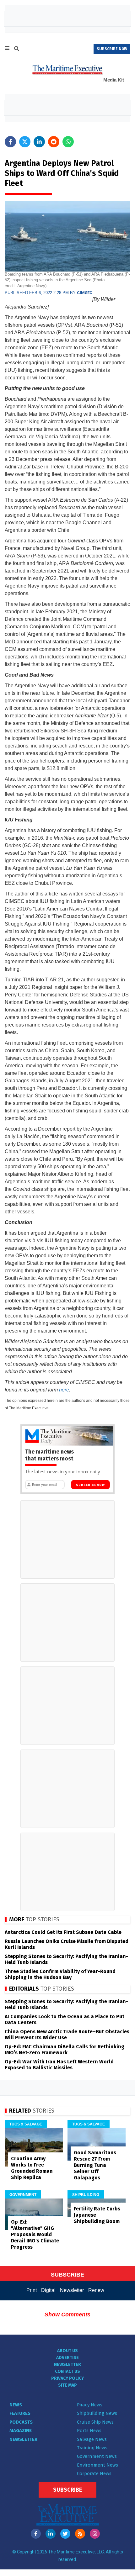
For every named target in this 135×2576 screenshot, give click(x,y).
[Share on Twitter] (25, 142)
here (64, 1390)
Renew (96, 2290)
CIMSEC (85, 293)
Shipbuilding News (97, 2413)
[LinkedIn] (51, 2534)
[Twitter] (65, 2534)
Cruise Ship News (95, 2422)
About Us (67, 2351)
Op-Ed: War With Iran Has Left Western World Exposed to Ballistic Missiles (59, 2065)
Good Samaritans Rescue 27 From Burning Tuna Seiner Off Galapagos (95, 2165)
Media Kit (114, 80)
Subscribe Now (90, 1485)
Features (20, 2413)
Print (32, 2290)
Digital (48, 2290)
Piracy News (90, 2405)
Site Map (67, 2385)
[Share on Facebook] (10, 142)
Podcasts (21, 2422)
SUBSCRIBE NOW (112, 49)
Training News (92, 2448)
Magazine (21, 2431)
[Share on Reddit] (54, 142)
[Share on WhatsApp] (68, 142)
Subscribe (67, 2490)
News (16, 2405)
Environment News (97, 2465)
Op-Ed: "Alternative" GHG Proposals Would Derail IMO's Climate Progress (35, 2234)
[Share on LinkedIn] (39, 142)
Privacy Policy (67, 2378)
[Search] (17, 50)
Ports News (89, 2431)
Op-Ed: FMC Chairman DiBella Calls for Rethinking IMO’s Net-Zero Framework (65, 2050)
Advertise (67, 2358)
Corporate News (94, 2473)
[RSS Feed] (80, 2534)
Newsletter (72, 2290)
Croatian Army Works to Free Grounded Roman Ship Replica (32, 2168)
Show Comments (67, 2315)
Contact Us (67, 2371)
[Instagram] (95, 2534)
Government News (97, 2456)
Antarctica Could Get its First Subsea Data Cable (63, 1932)
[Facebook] (36, 2534)
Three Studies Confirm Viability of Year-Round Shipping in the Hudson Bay (60, 1974)
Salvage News (92, 2439)
